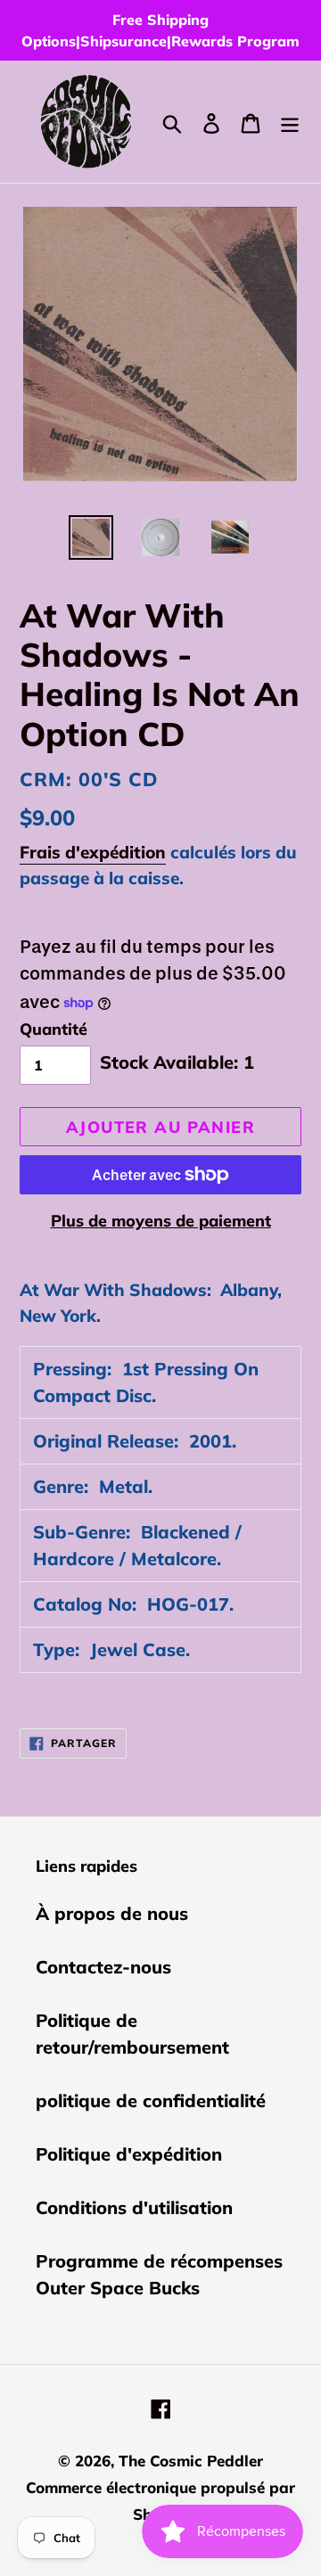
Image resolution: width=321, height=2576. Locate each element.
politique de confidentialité (151, 2100)
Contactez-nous (103, 1967)
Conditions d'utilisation (134, 2207)
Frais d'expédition (93, 852)
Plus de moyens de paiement (161, 1221)
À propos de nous (112, 1913)
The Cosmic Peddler (191, 2461)
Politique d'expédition (129, 2154)
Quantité (53, 1029)
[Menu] (290, 121)
